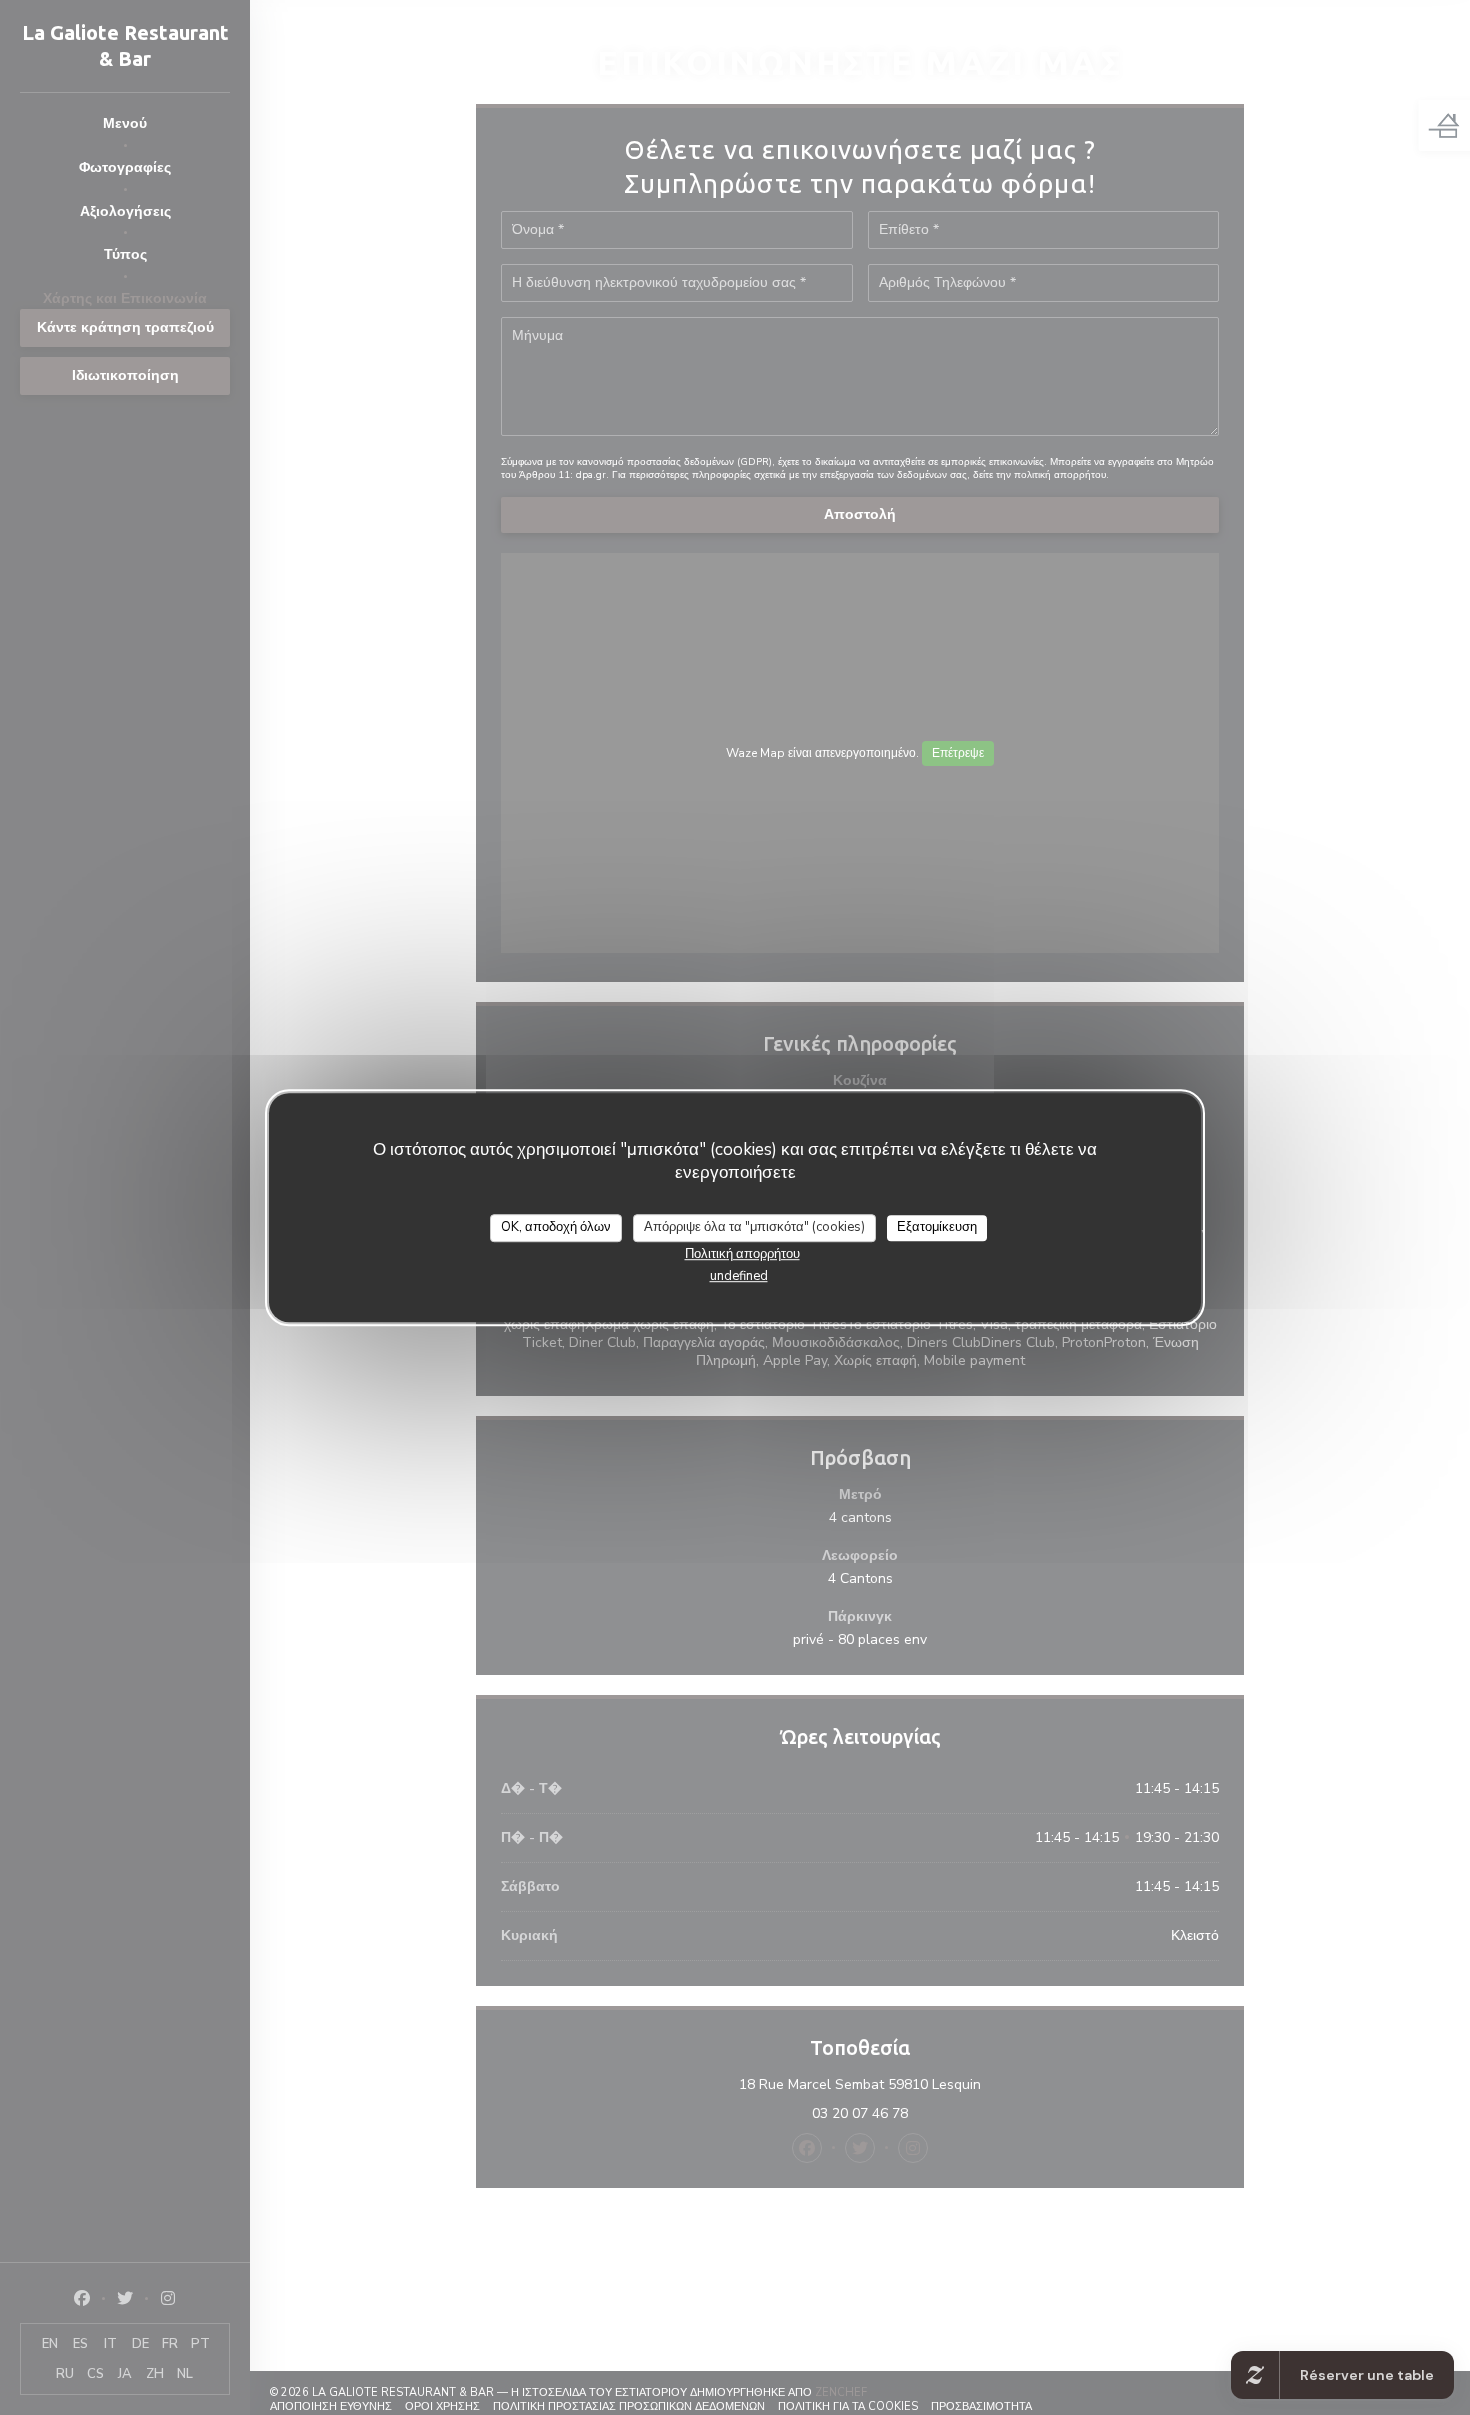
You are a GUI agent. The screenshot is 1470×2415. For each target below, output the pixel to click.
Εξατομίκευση (937, 1227)
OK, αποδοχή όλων (556, 1227)
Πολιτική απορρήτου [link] (742, 1253)
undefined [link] (739, 1275)
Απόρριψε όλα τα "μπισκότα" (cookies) (754, 1227)
